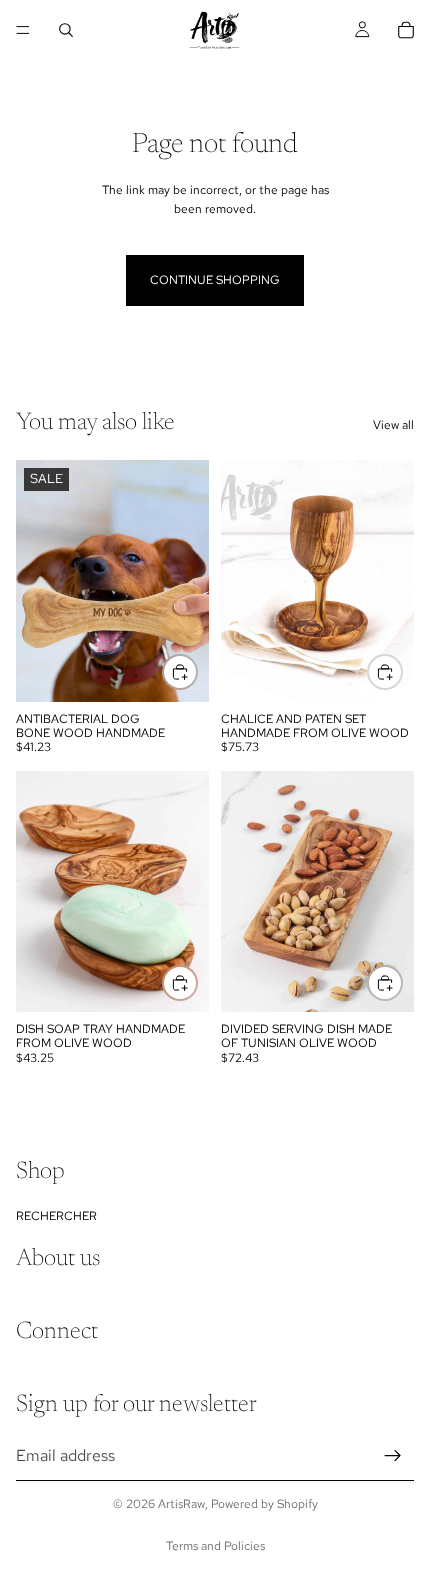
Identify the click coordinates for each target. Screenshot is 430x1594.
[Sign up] (393, 1455)
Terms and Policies (215, 1546)
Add (402, 672)
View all (393, 425)
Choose (197, 672)
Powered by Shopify (264, 1504)
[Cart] (406, 30)
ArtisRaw (181, 1504)
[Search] (66, 30)
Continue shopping (215, 280)
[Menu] (23, 30)
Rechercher (56, 1215)
